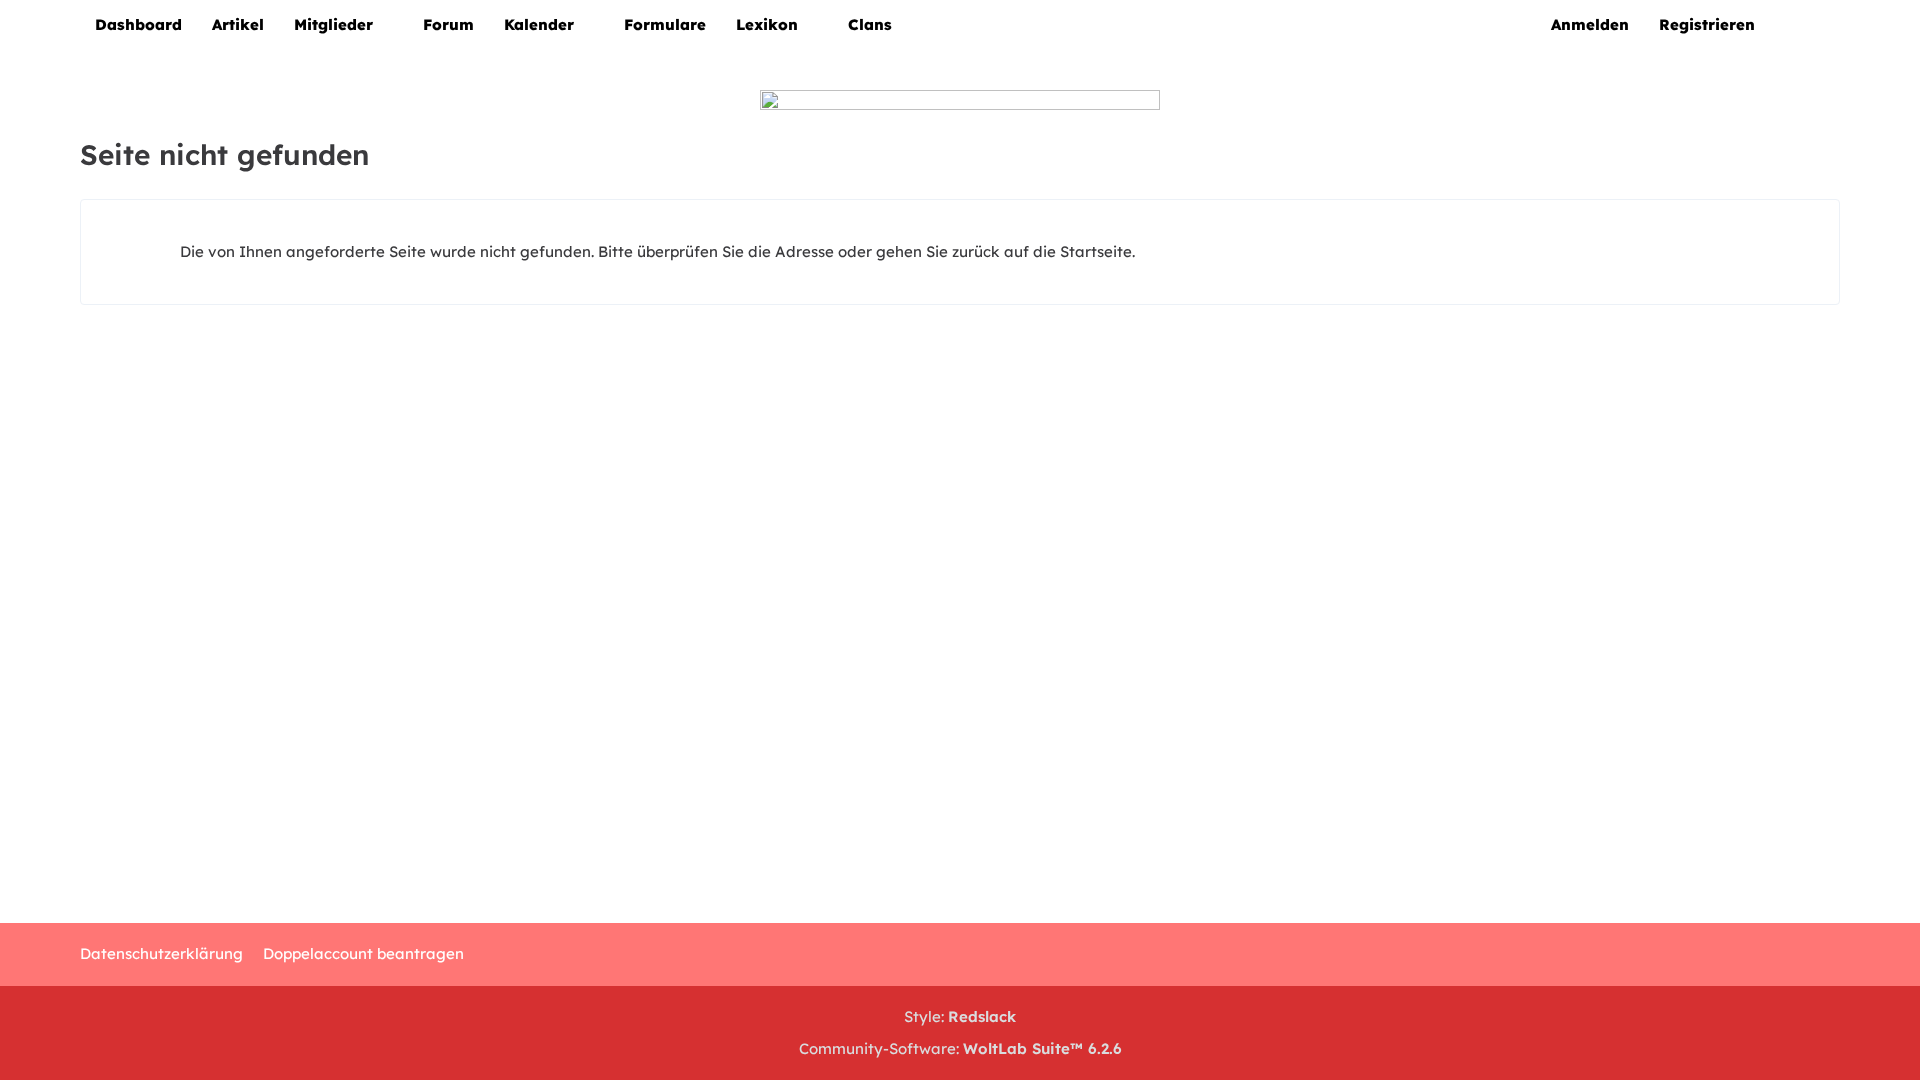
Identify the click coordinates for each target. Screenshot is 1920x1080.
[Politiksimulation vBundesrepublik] (960, 265)
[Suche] (1805, 25)
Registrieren (1707, 24)
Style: (960, 1016)
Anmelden (1590, 24)
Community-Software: (960, 1048)
